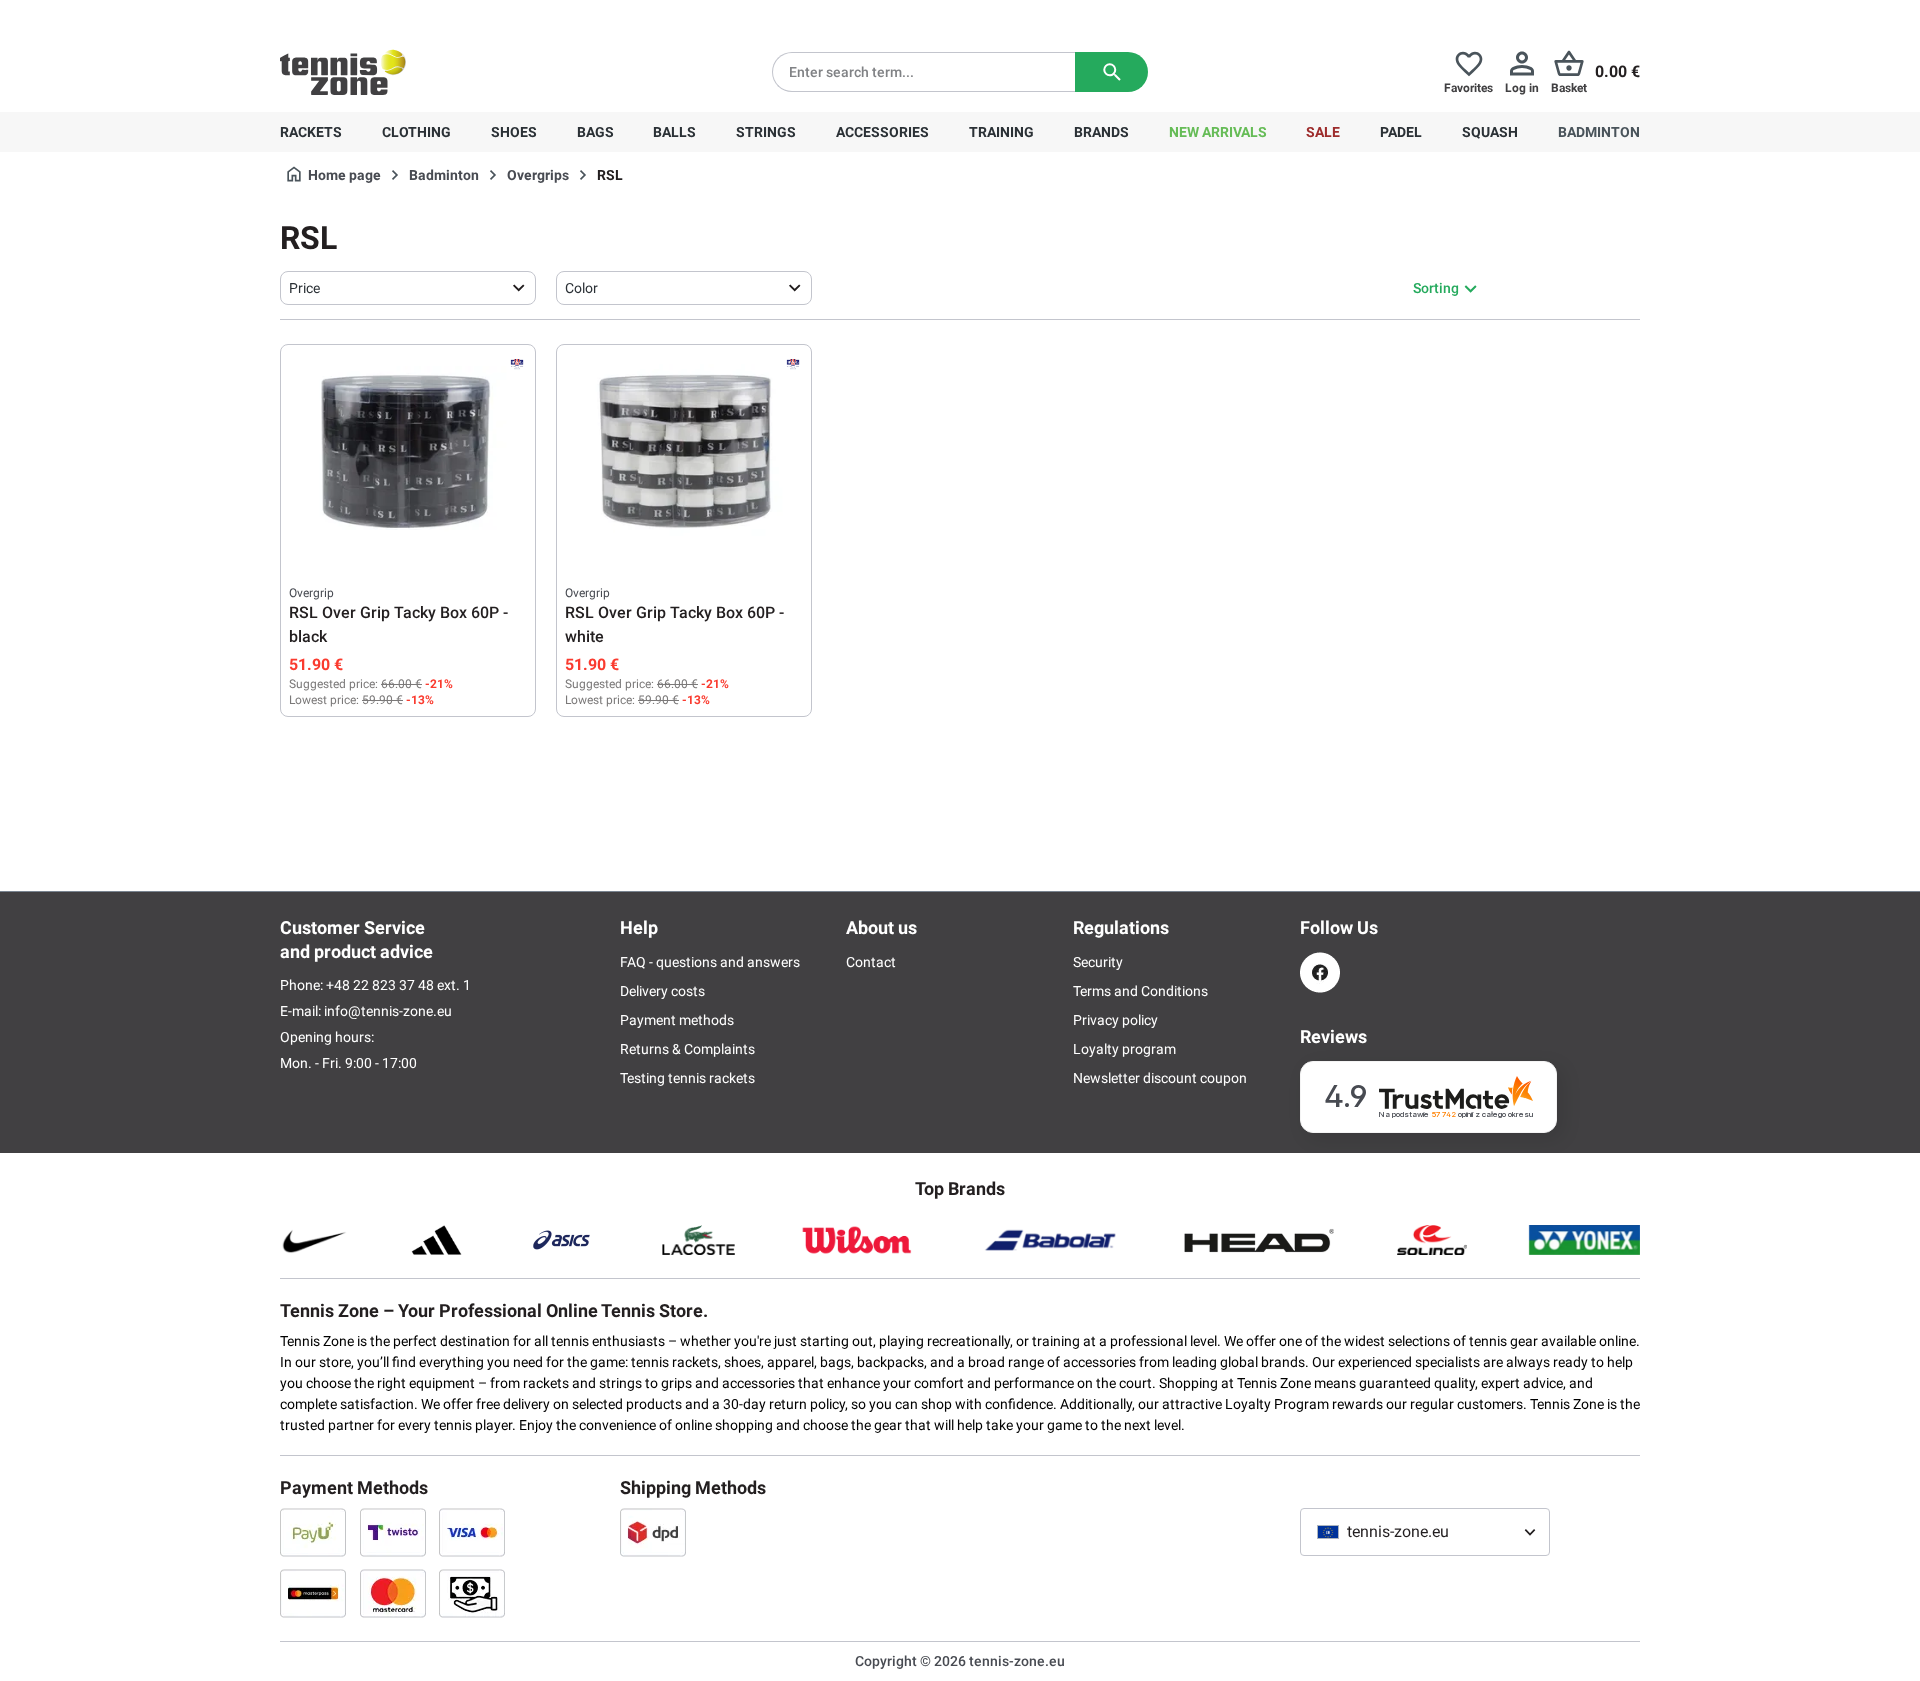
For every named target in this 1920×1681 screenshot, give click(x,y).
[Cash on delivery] (472, 1593)
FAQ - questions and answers (710, 962)
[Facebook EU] (1320, 972)
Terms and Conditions (1140, 991)
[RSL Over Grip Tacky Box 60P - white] (684, 453)
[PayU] (313, 1532)
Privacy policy (1115, 1020)
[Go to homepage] (343, 72)
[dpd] (653, 1532)
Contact (871, 962)
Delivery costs (662, 991)
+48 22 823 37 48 (390, 16)
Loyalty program (1124, 1049)
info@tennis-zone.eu (388, 1011)
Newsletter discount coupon (1160, 1078)
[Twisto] (393, 1532)
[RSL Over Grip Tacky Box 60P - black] (408, 453)
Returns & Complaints (687, 1049)
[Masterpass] (313, 1593)
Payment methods (677, 1020)
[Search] (1111, 72)
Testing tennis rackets (687, 1078)
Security (1098, 962)
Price (304, 288)
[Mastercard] (393, 1593)
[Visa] (472, 1532)
